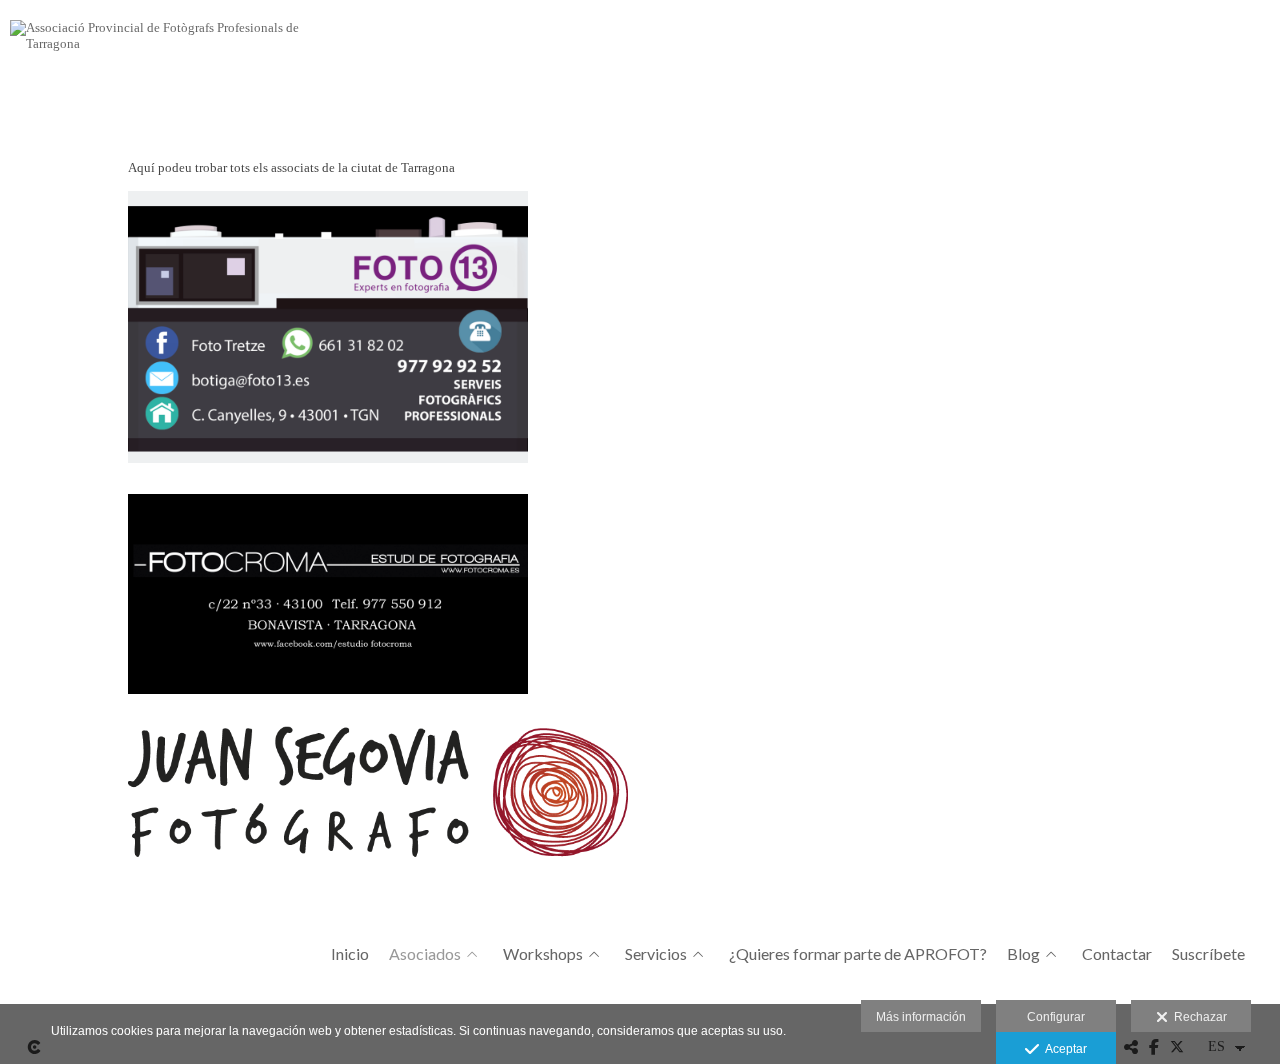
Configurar (1056, 1017)
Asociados (425, 954)
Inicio (350, 954)
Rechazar (1197, 1017)
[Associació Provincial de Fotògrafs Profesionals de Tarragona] (165, 42)
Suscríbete (1208, 954)
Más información (921, 1017)
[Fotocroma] (635, 602)
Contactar (1117, 954)
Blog (1023, 954)
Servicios (656, 954)
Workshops (543, 954)
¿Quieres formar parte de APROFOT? (858, 954)
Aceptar (1063, 1049)
